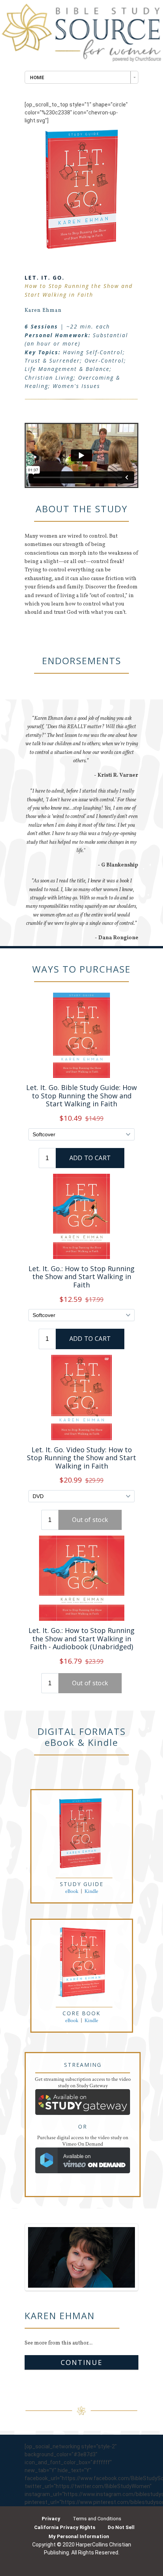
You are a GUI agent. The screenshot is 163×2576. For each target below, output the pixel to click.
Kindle (91, 1891)
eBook (72, 1891)
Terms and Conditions (97, 2519)
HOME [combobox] (37, 77)
